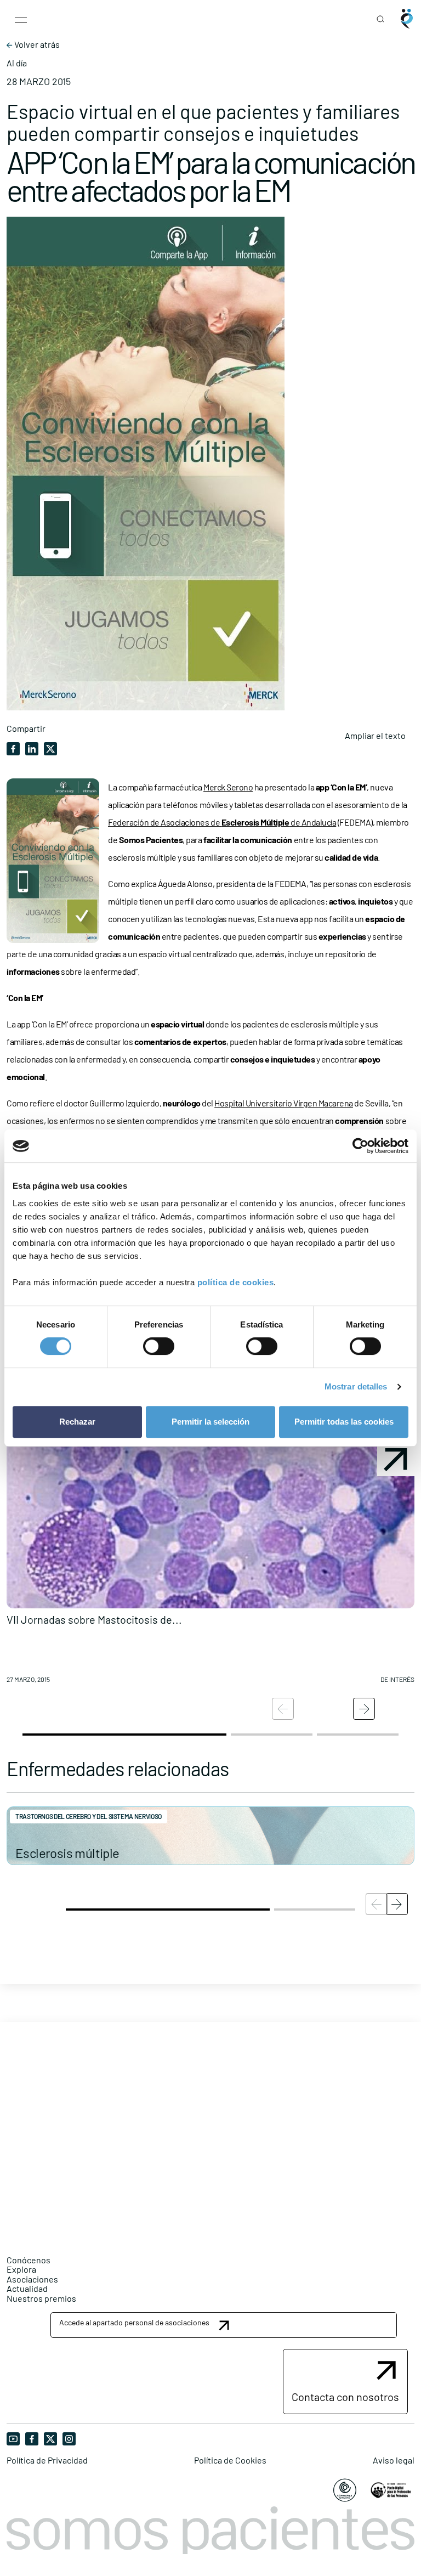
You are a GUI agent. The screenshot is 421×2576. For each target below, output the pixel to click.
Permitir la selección (210, 1422)
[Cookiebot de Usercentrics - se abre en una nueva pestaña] (360, 1146)
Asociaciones (32, 2279)
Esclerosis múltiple (67, 1853)
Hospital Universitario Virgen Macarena (284, 1103)
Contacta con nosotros (345, 2397)
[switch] (159, 1346)
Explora (21, 2269)
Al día (17, 63)
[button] (210, 1567)
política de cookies (236, 1282)
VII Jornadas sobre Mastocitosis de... (94, 1619)
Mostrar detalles (356, 1386)
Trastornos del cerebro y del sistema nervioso (89, 1816)
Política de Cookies (230, 2460)
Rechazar (77, 1422)
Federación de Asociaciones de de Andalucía (222, 822)
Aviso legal (394, 2460)
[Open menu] (21, 19)
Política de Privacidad (47, 2460)
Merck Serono (228, 787)
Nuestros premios (41, 2298)
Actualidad (27, 2288)
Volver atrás (36, 44)
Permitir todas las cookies (344, 1422)
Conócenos (29, 2260)
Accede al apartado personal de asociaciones (134, 2322)
